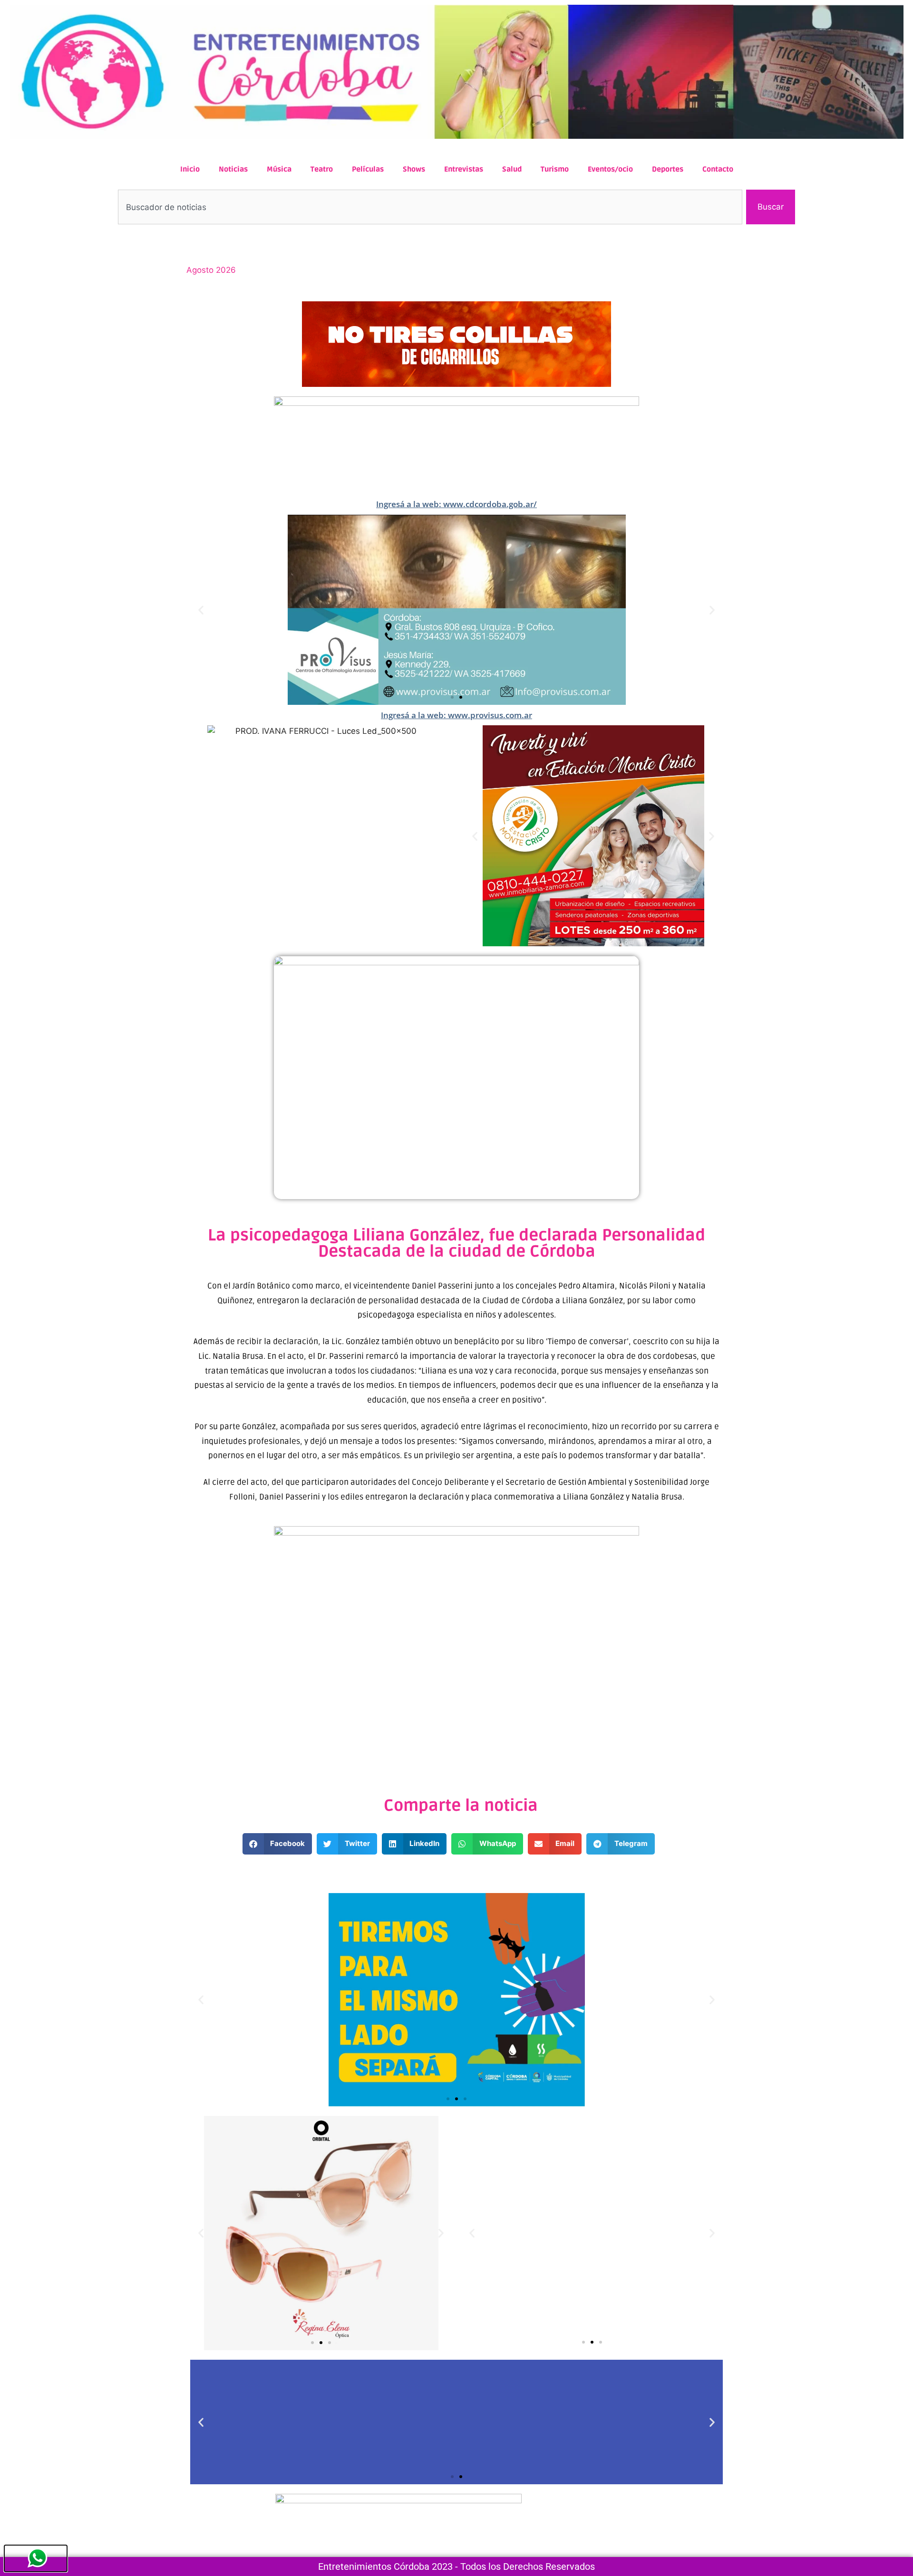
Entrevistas (464, 169)
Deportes (668, 169)
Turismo (555, 169)
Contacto (718, 169)
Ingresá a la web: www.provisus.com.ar (456, 715)
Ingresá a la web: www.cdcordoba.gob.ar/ (456, 504)
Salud (512, 169)
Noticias (233, 169)
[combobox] (430, 207)
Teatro (322, 169)
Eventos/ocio (610, 169)
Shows (414, 169)
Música (279, 169)
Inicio (190, 169)
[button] (201, 610)
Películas (368, 169)
